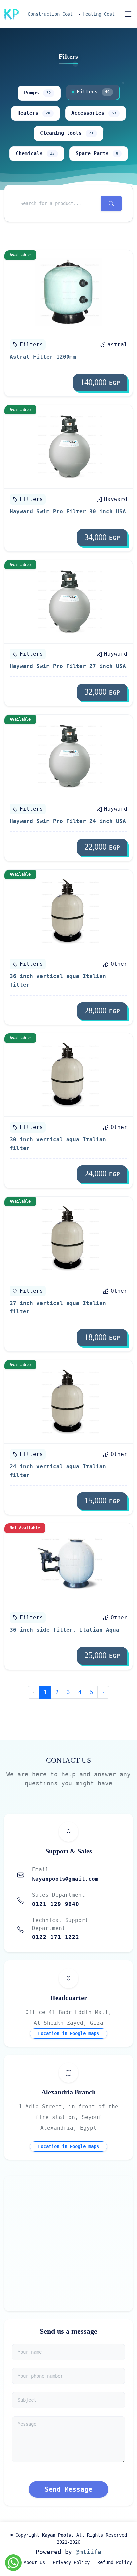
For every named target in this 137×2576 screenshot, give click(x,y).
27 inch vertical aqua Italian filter (58, 1307)
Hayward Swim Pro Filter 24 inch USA (68, 821)
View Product (73, 292)
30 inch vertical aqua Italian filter (58, 1144)
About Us (34, 2562)
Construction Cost (50, 14)
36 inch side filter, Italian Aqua (65, 1630)
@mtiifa (89, 2552)
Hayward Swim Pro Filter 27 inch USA (68, 666)
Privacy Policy (71, 2562)
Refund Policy (115, 2562)
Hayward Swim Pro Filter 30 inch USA (68, 511)
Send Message (68, 2489)
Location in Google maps (68, 2033)
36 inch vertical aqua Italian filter (58, 980)
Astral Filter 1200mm (43, 357)
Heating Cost (99, 14)
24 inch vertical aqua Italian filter (58, 1471)
